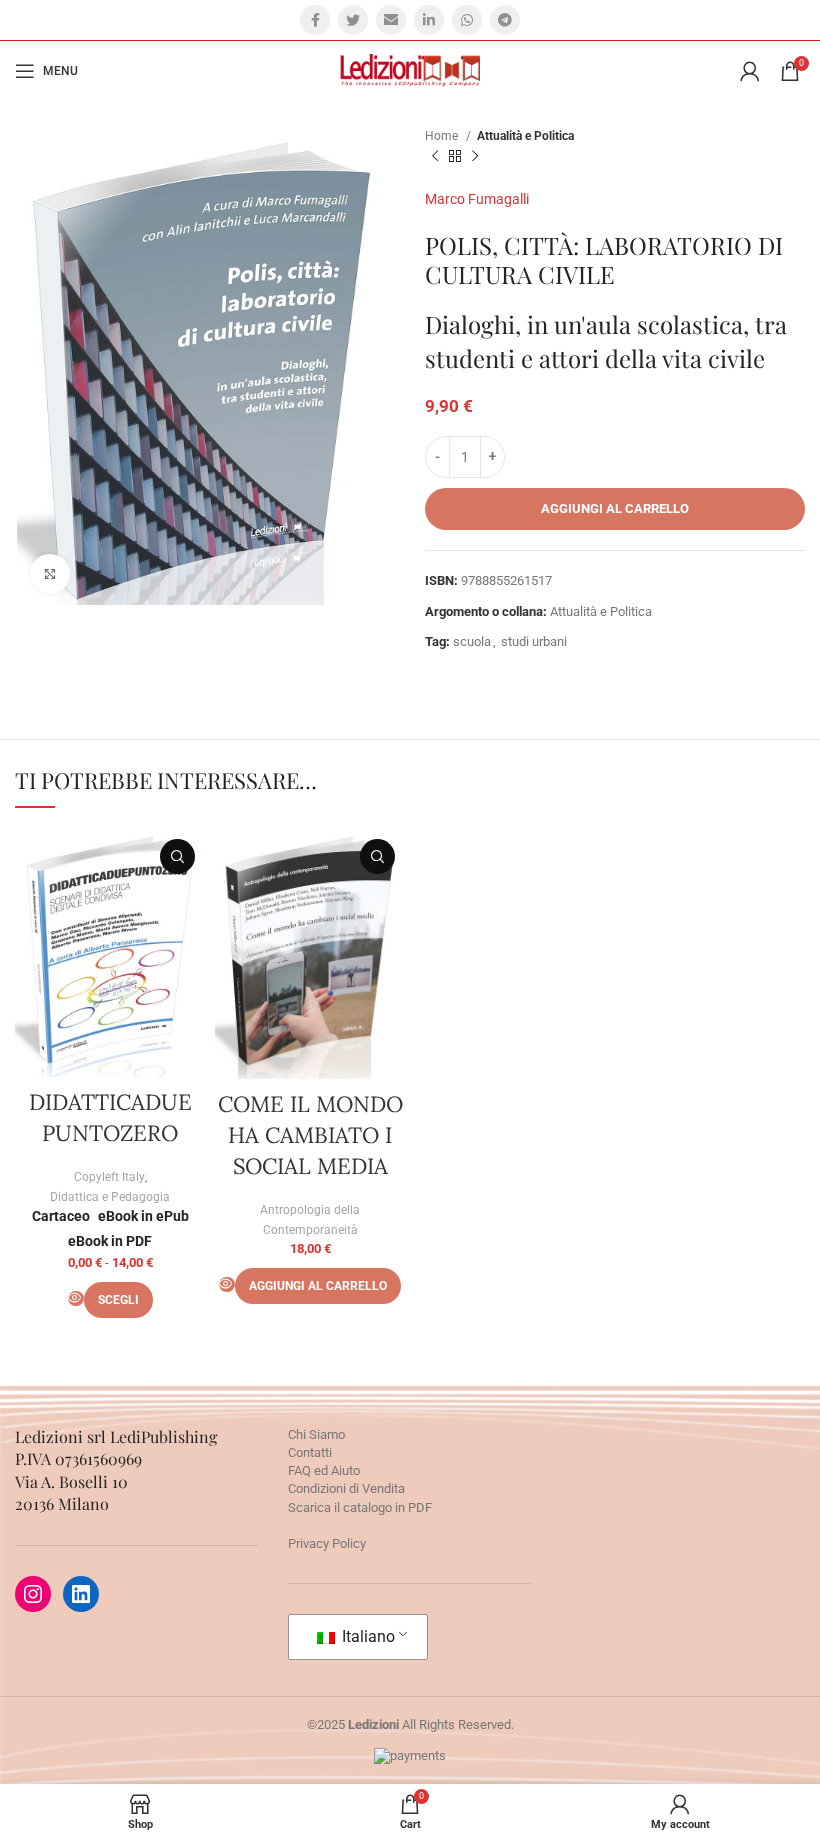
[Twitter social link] (353, 20)
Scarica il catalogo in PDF (360, 1507)
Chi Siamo (316, 1434)
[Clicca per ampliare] (50, 574)
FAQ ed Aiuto (324, 1470)
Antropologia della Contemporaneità (310, 1220)
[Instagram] (33, 1594)
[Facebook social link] (315, 20)
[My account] (750, 71)
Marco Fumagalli (477, 199)
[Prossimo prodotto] (475, 157)
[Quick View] (76, 1298)
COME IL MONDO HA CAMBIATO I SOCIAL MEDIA (310, 1135)
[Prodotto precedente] (435, 157)
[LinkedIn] (81, 1594)
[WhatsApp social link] (467, 20)
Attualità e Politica (525, 136)
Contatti (310, 1452)
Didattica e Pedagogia (110, 1197)
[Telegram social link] (505, 20)
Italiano (366, 1636)
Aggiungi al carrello (615, 508)
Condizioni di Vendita (346, 1488)
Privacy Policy (327, 1543)
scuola (472, 641)
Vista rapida (177, 856)
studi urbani (534, 641)
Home (443, 136)
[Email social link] (391, 20)
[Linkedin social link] (429, 20)
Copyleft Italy (109, 1177)
